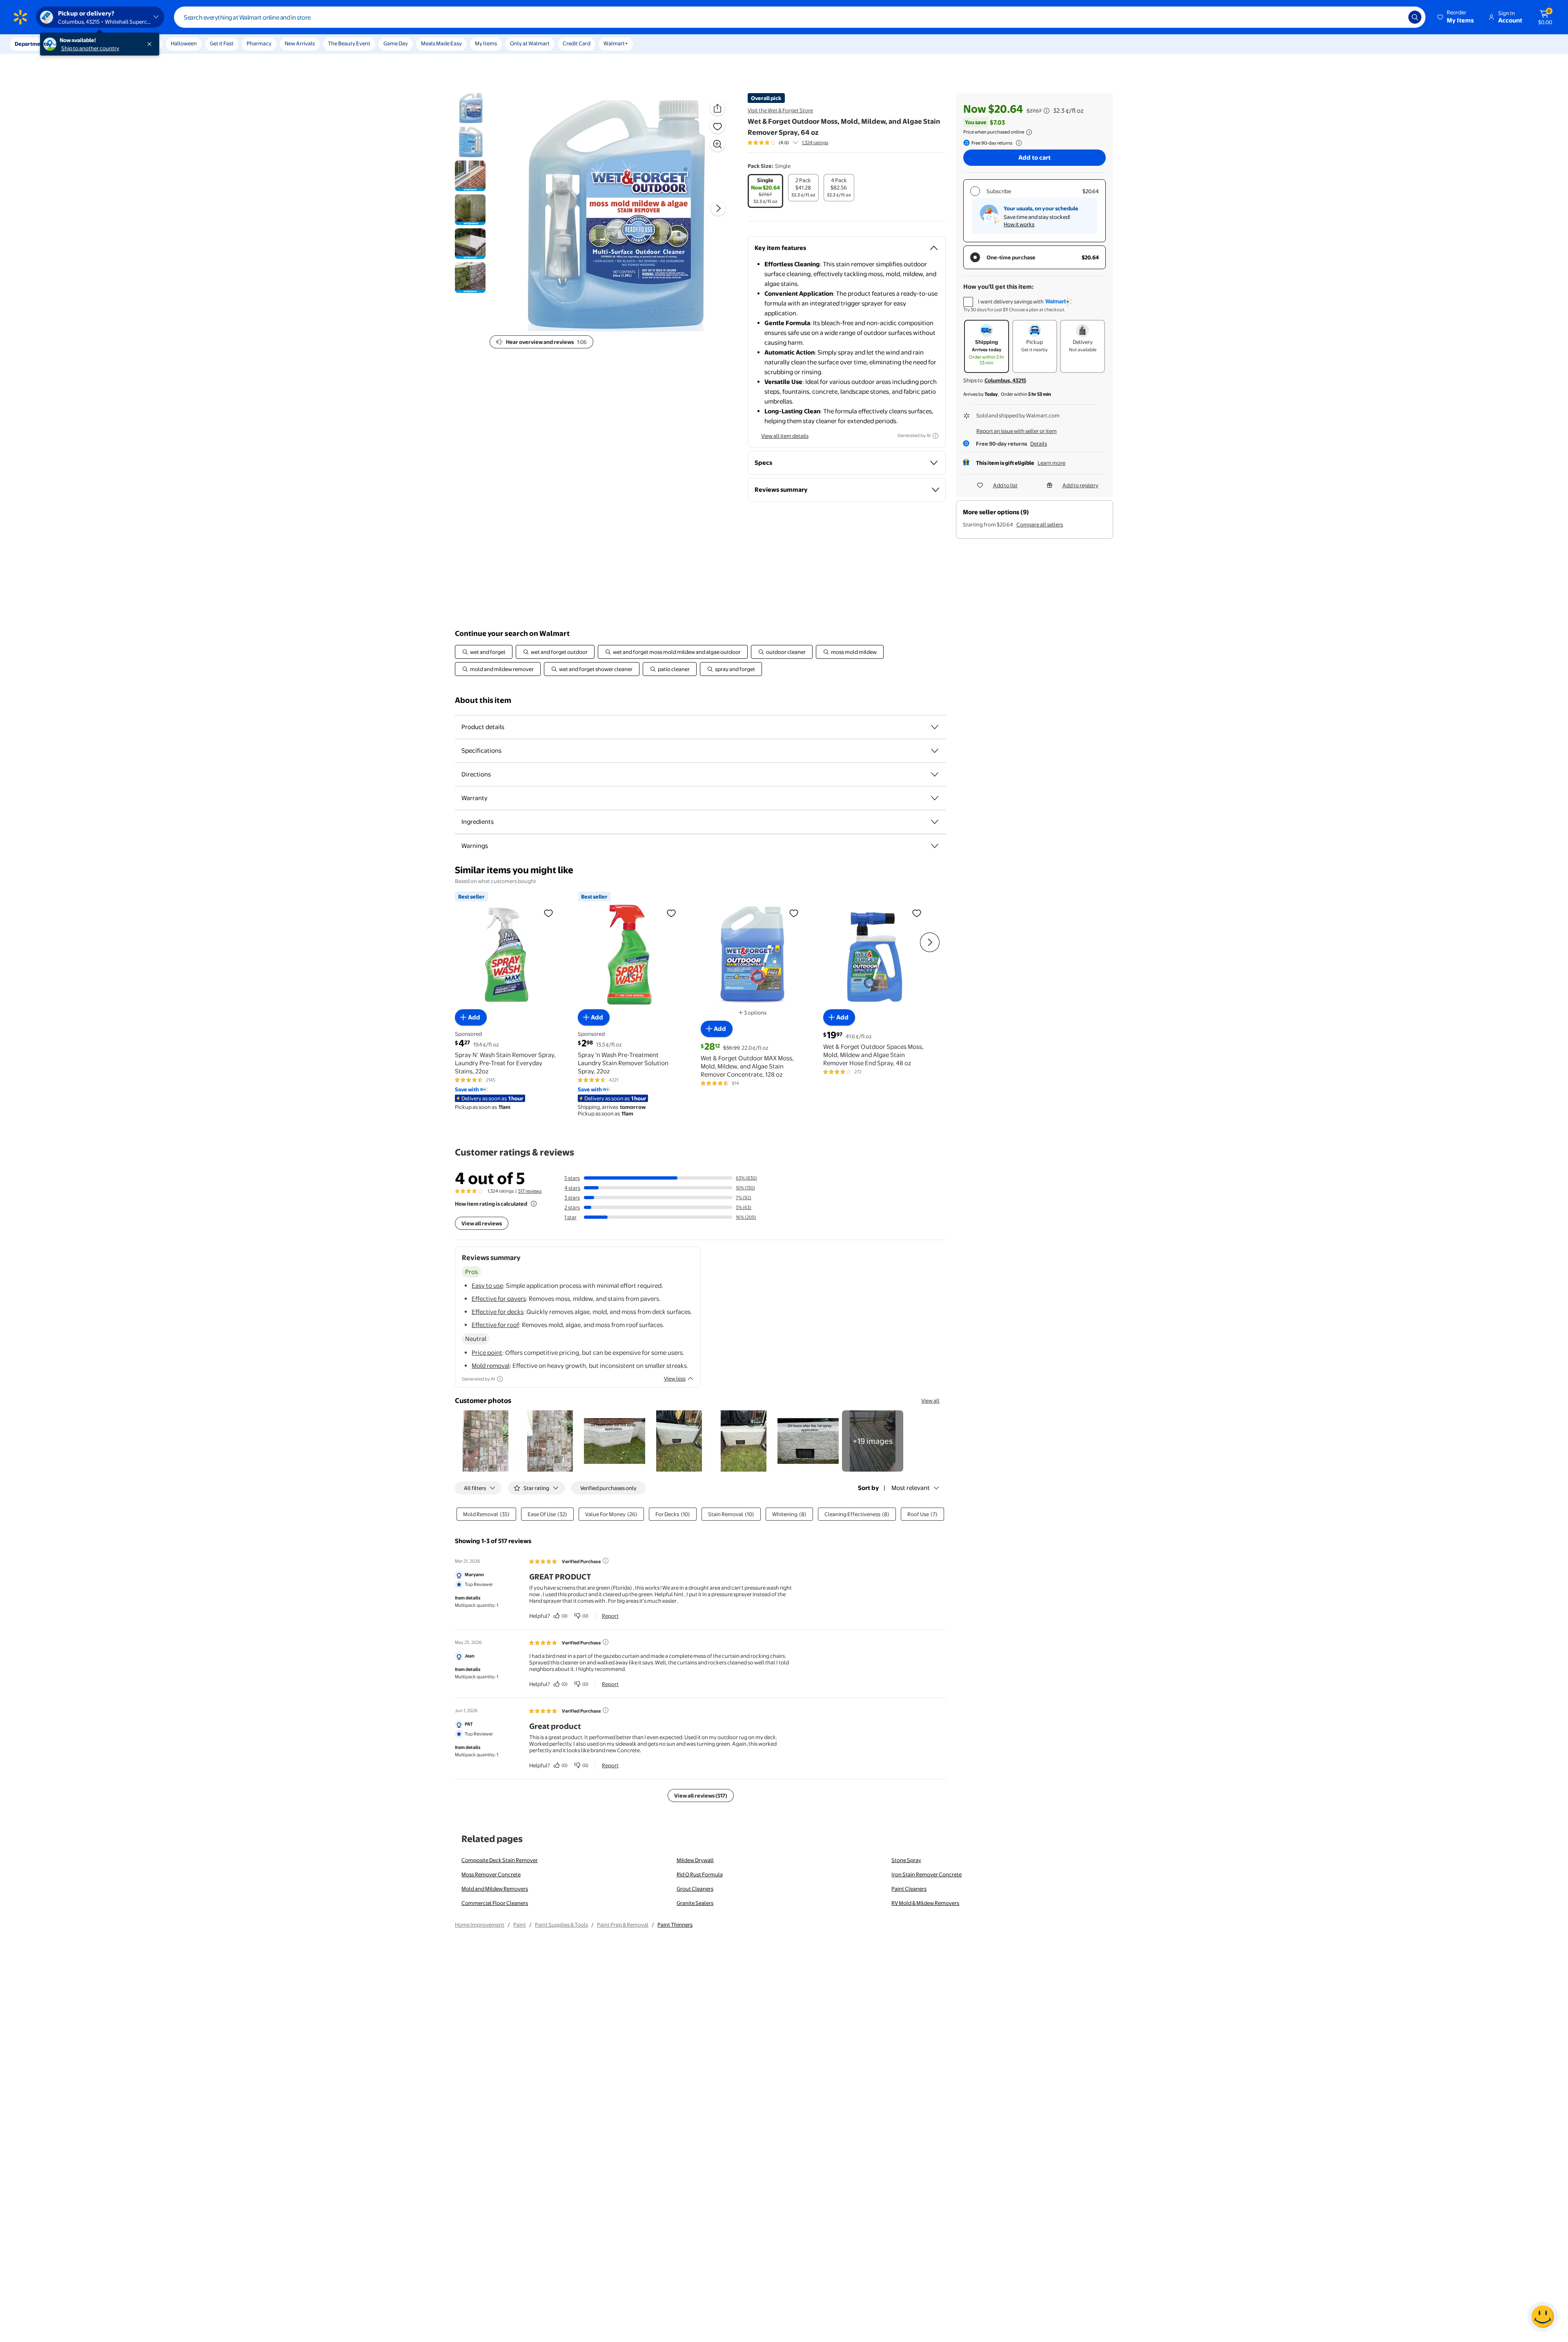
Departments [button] (31, 44)
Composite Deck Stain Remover (500, 1860)
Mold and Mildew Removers (495, 1889)
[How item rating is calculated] (534, 1204)
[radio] (765, 191)
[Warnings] (935, 846)
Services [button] (82, 44)
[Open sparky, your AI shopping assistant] (1543, 2317)
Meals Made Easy (441, 43)
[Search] (1415, 17)
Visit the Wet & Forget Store (780, 110)
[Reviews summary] (795, 143)
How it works (1019, 224)
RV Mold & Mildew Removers (925, 1903)
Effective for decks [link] (498, 1312)
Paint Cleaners (909, 1889)
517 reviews (530, 1191)
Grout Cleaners (695, 1889)
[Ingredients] (935, 822)
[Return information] (1017, 143)
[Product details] (935, 727)
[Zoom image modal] (717, 144)
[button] (1456, 17)
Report (610, 1616)
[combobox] (800, 17)
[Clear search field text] (1396, 17)
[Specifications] (935, 751)
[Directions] (935, 774)
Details (1039, 444)
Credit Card (577, 43)
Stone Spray (906, 1860)
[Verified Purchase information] (606, 1561)
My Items (486, 43)
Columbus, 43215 (1005, 380)
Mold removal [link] (491, 1366)
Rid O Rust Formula (700, 1874)
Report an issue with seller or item (1017, 431)
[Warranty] (935, 798)
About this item (483, 700)
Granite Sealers (695, 1903)
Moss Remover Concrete (491, 1874)
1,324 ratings (815, 143)
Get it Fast (222, 43)
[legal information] (1029, 132)
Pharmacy (259, 43)
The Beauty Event (349, 43)
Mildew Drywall (695, 1860)
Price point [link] (487, 1353)
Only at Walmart (530, 43)
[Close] (151, 44)
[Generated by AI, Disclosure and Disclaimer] (935, 436)
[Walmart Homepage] (20, 17)
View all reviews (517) (701, 1796)
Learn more (1051, 463)
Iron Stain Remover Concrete (927, 1874)
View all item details (785, 436)
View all (930, 1401)
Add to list (1005, 485)
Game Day (396, 43)
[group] (788, 143)
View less (675, 1378)
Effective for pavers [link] (499, 1299)
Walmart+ (616, 43)
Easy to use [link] (487, 1286)
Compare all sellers (1040, 524)
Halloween (184, 43)
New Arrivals (300, 43)
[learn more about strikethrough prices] (1047, 111)
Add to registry (1080, 485)
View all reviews (482, 1223)
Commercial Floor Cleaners (495, 1903)
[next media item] (718, 208)
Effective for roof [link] (495, 1325)
